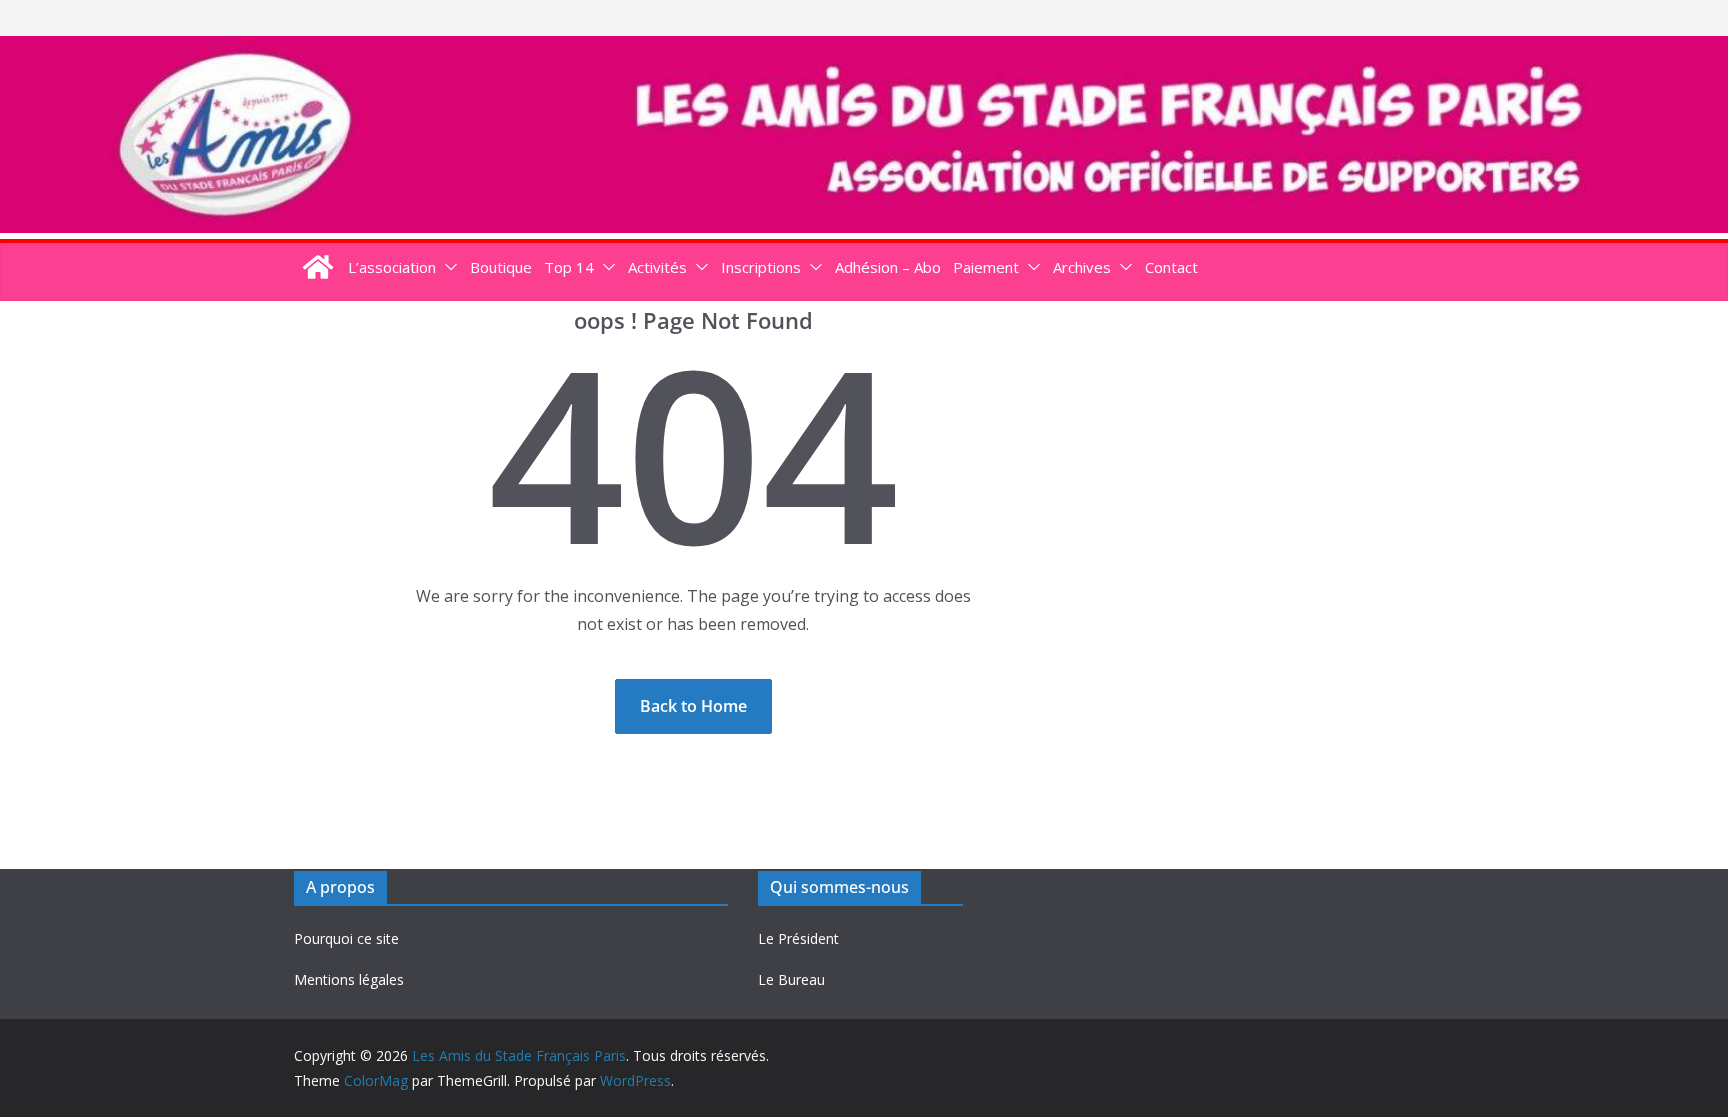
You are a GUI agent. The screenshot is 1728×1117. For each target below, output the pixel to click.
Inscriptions (761, 267)
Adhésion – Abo (888, 267)
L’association (392, 267)
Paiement (986, 267)
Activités (657, 267)
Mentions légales (349, 979)
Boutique (501, 267)
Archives (1082, 267)
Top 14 (569, 267)
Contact (1171, 267)
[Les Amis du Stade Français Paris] (864, 50)
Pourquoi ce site (346, 938)
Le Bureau (791, 979)
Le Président (798, 938)
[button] (447, 267)
